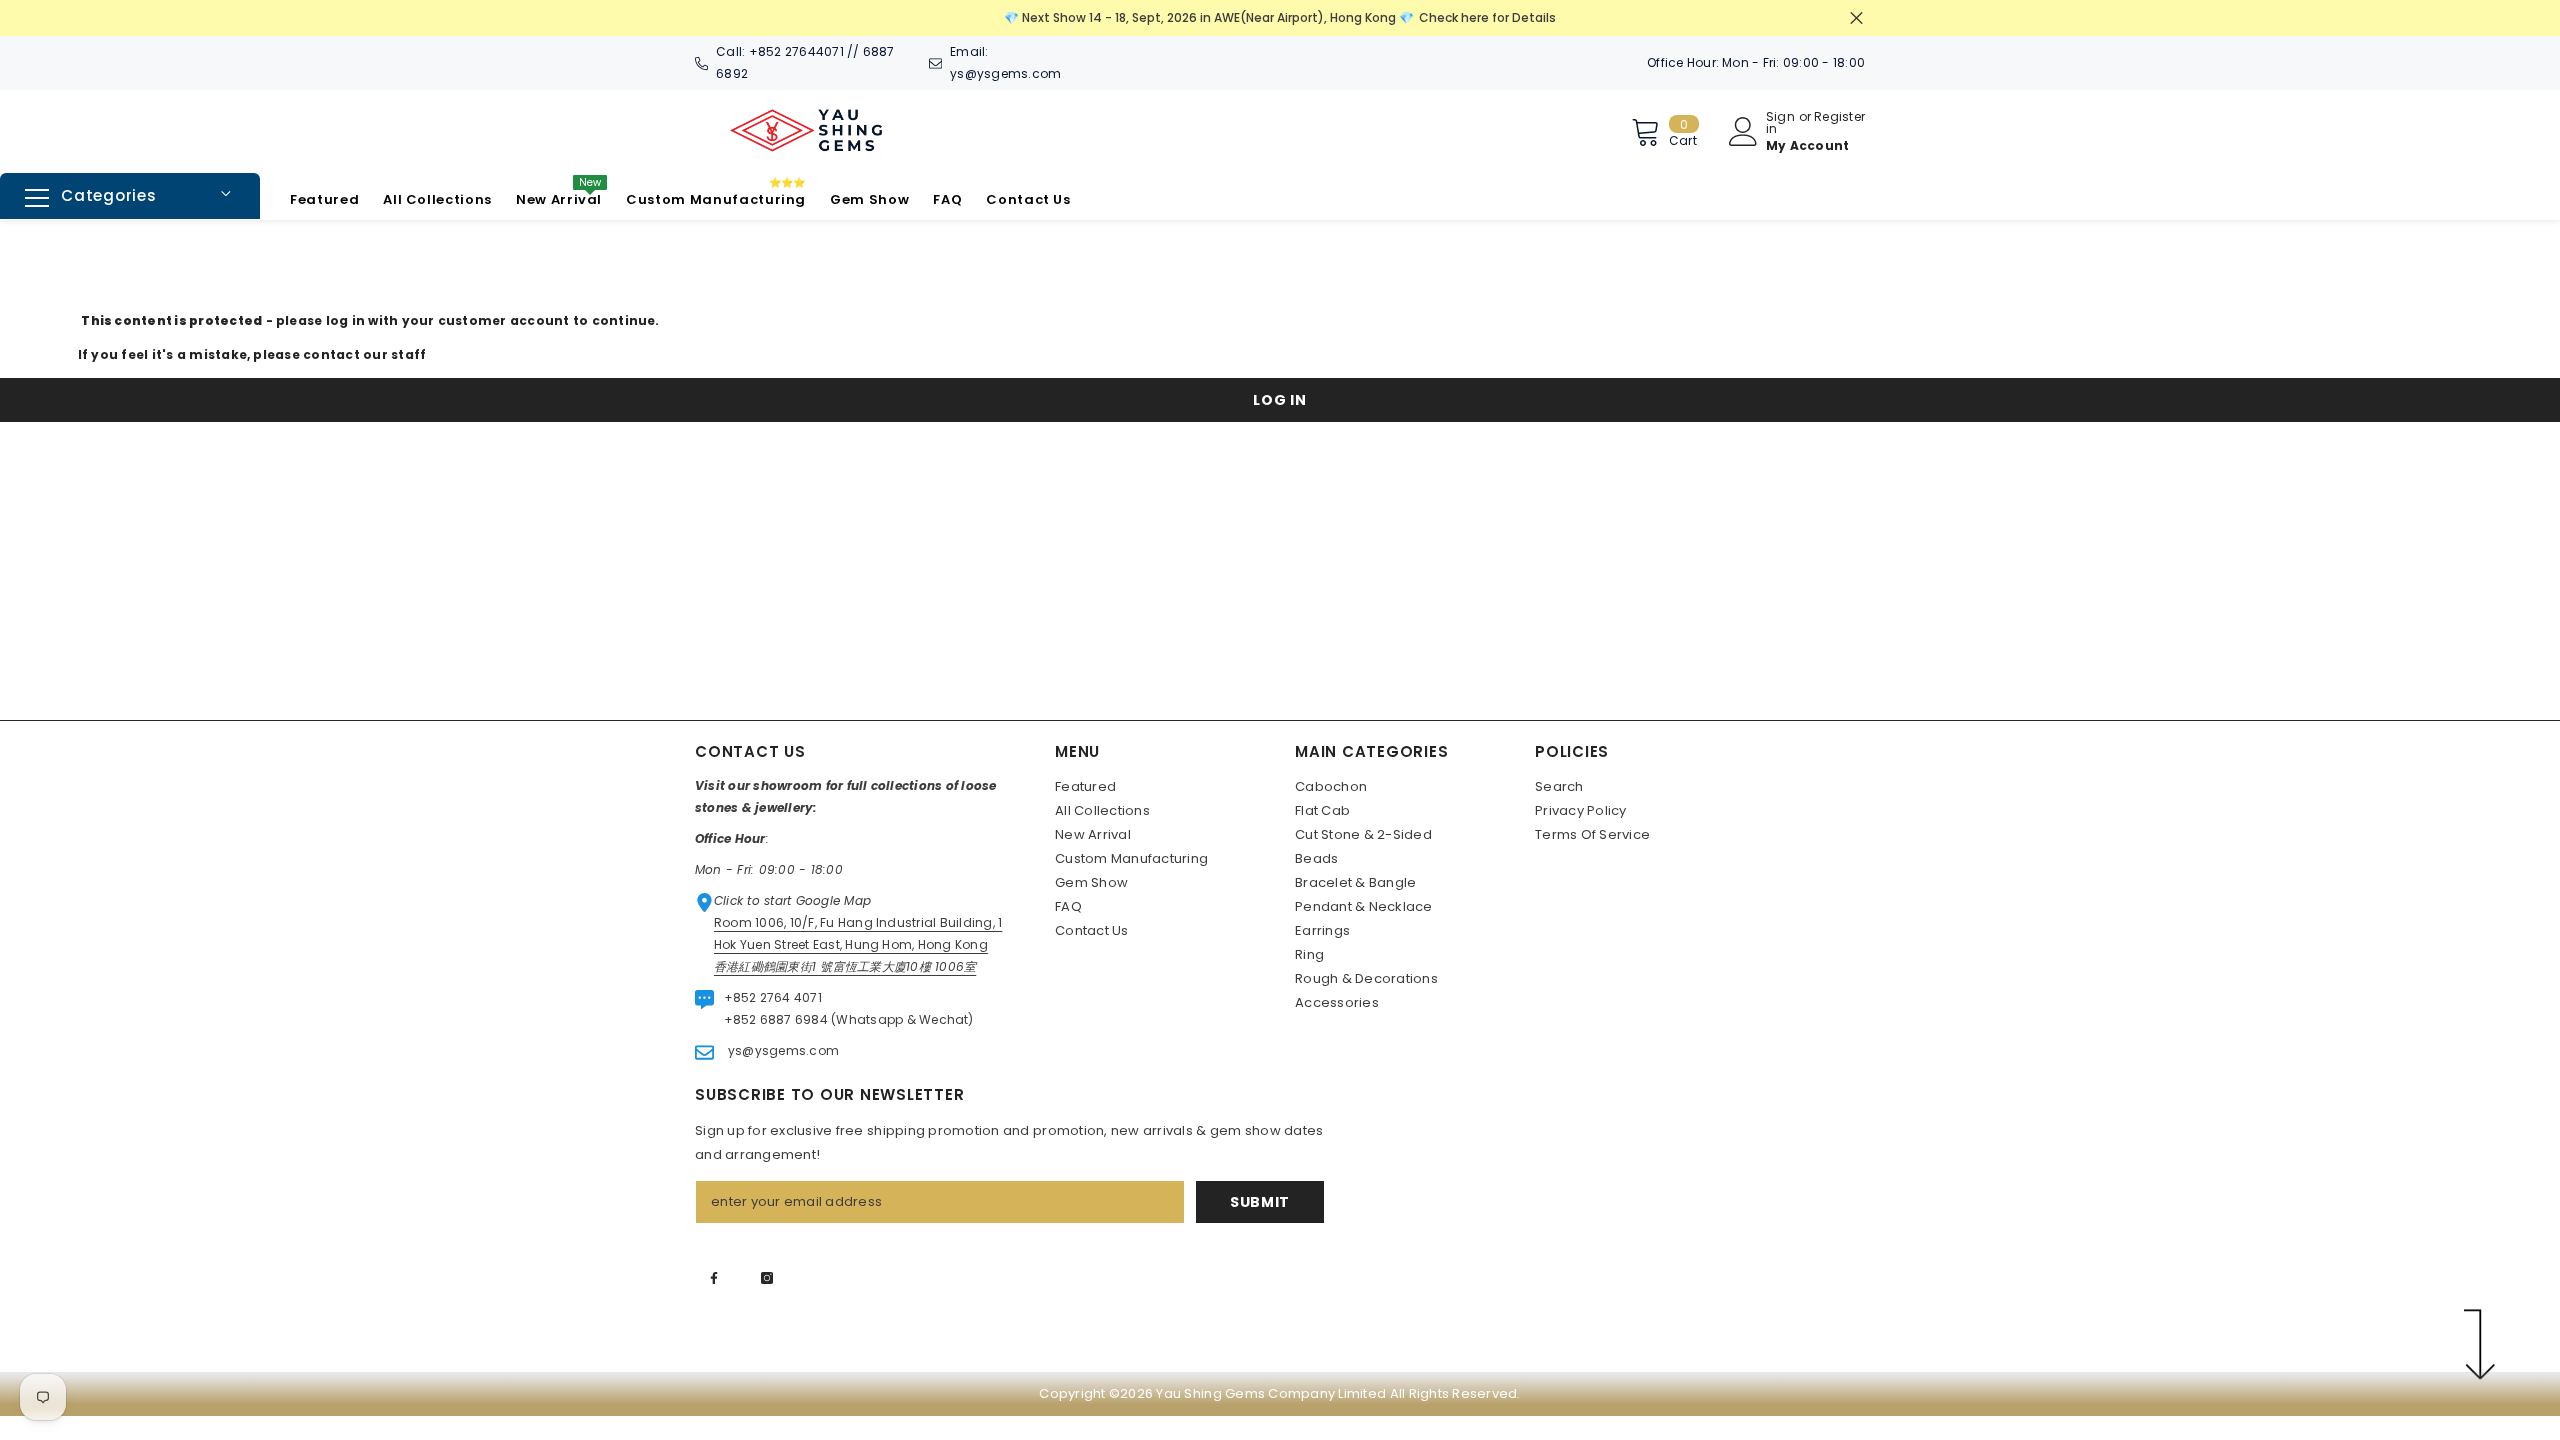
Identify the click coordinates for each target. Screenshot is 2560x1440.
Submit (1260, 1202)
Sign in (1780, 123)
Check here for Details (1487, 17)
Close (1856, 18)
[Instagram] (767, 1278)
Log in (1279, 400)
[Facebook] (714, 1278)
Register (1839, 118)
